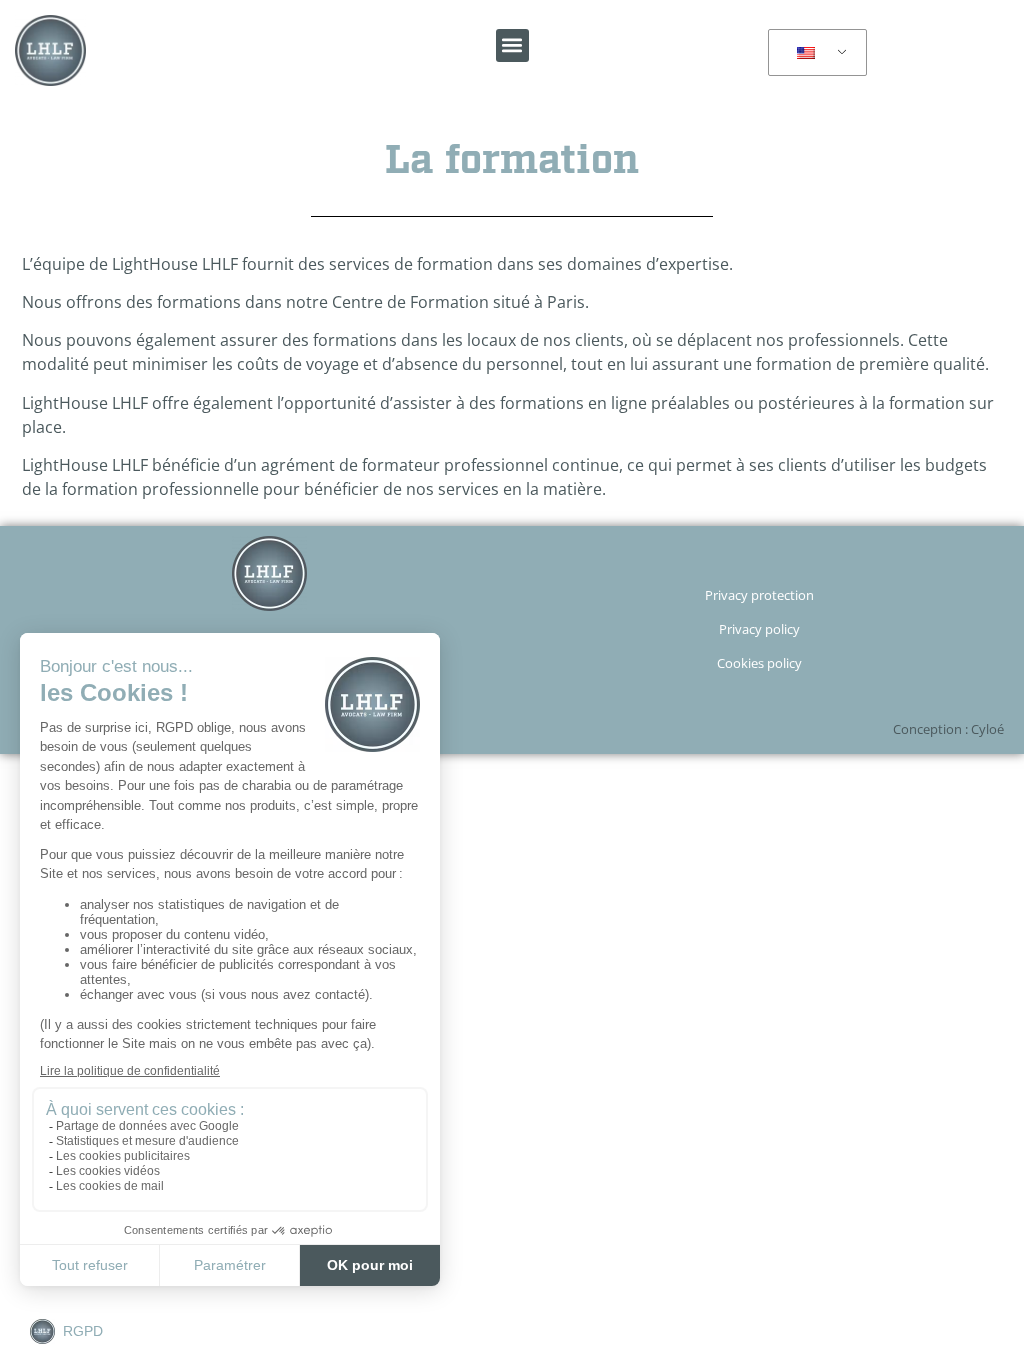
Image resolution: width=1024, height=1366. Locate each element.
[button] (512, 45)
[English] (814, 53)
